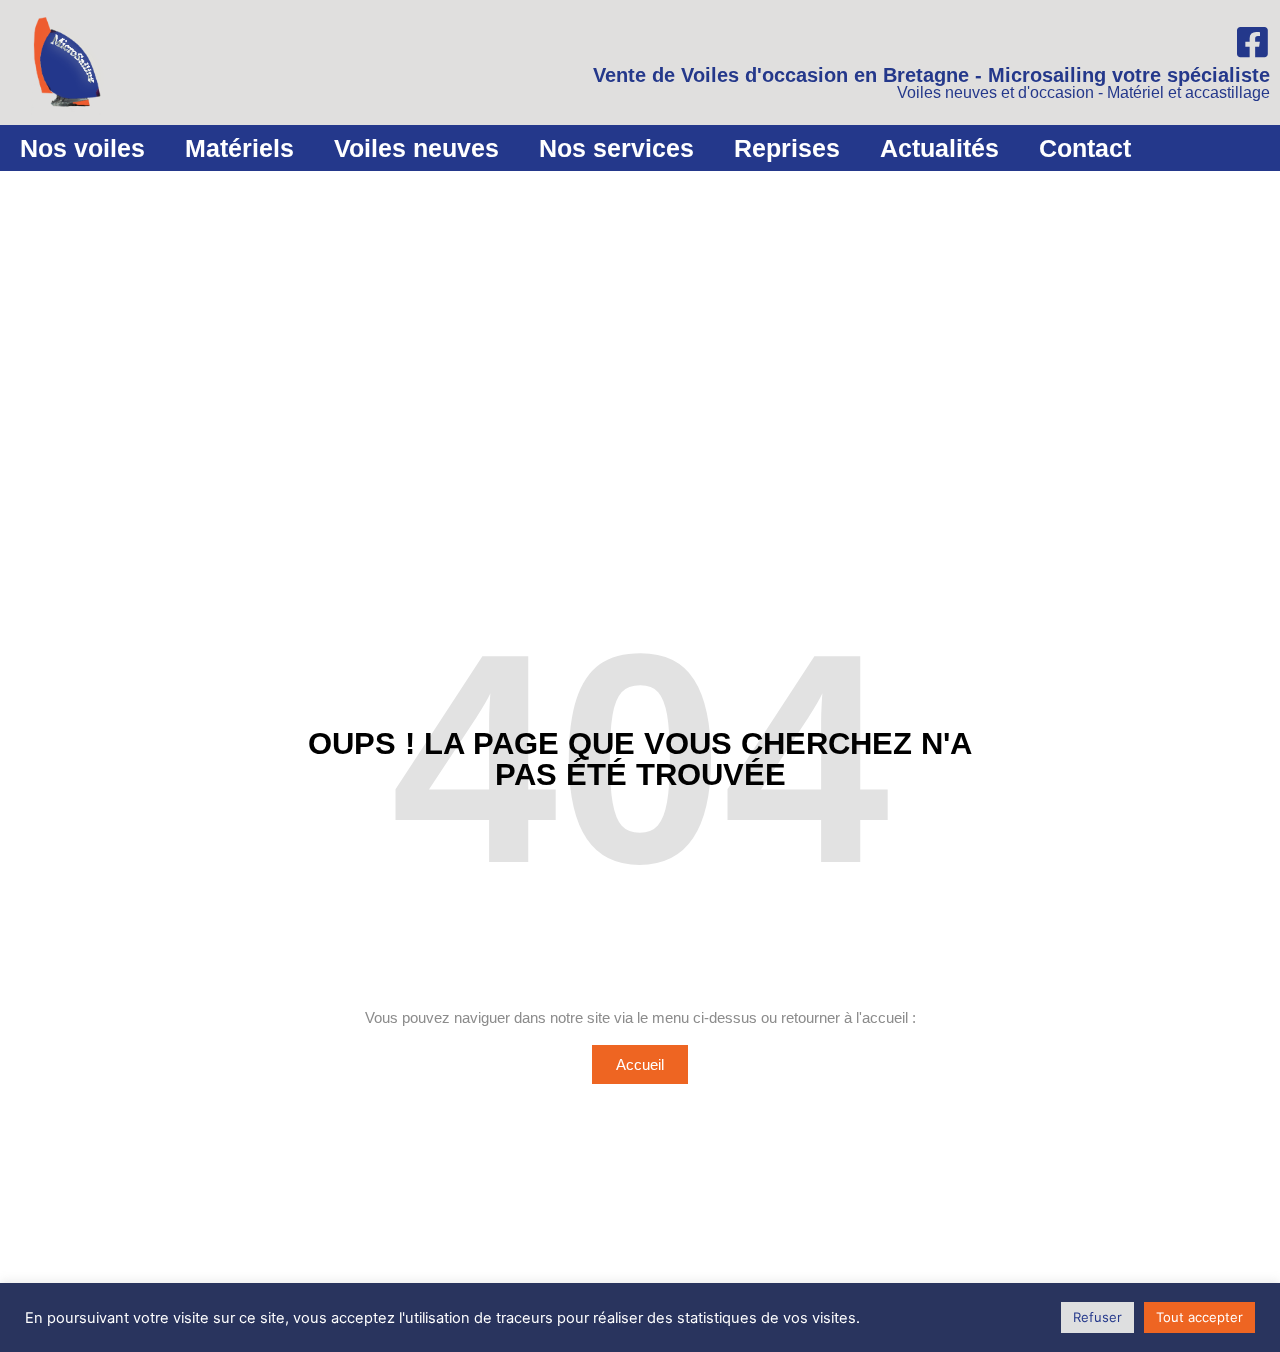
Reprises (787, 148)
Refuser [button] (1097, 1317)
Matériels (239, 148)
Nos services (616, 148)
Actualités (939, 148)
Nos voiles (82, 148)
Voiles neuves (416, 148)
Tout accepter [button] (1199, 1317)
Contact (1085, 148)
